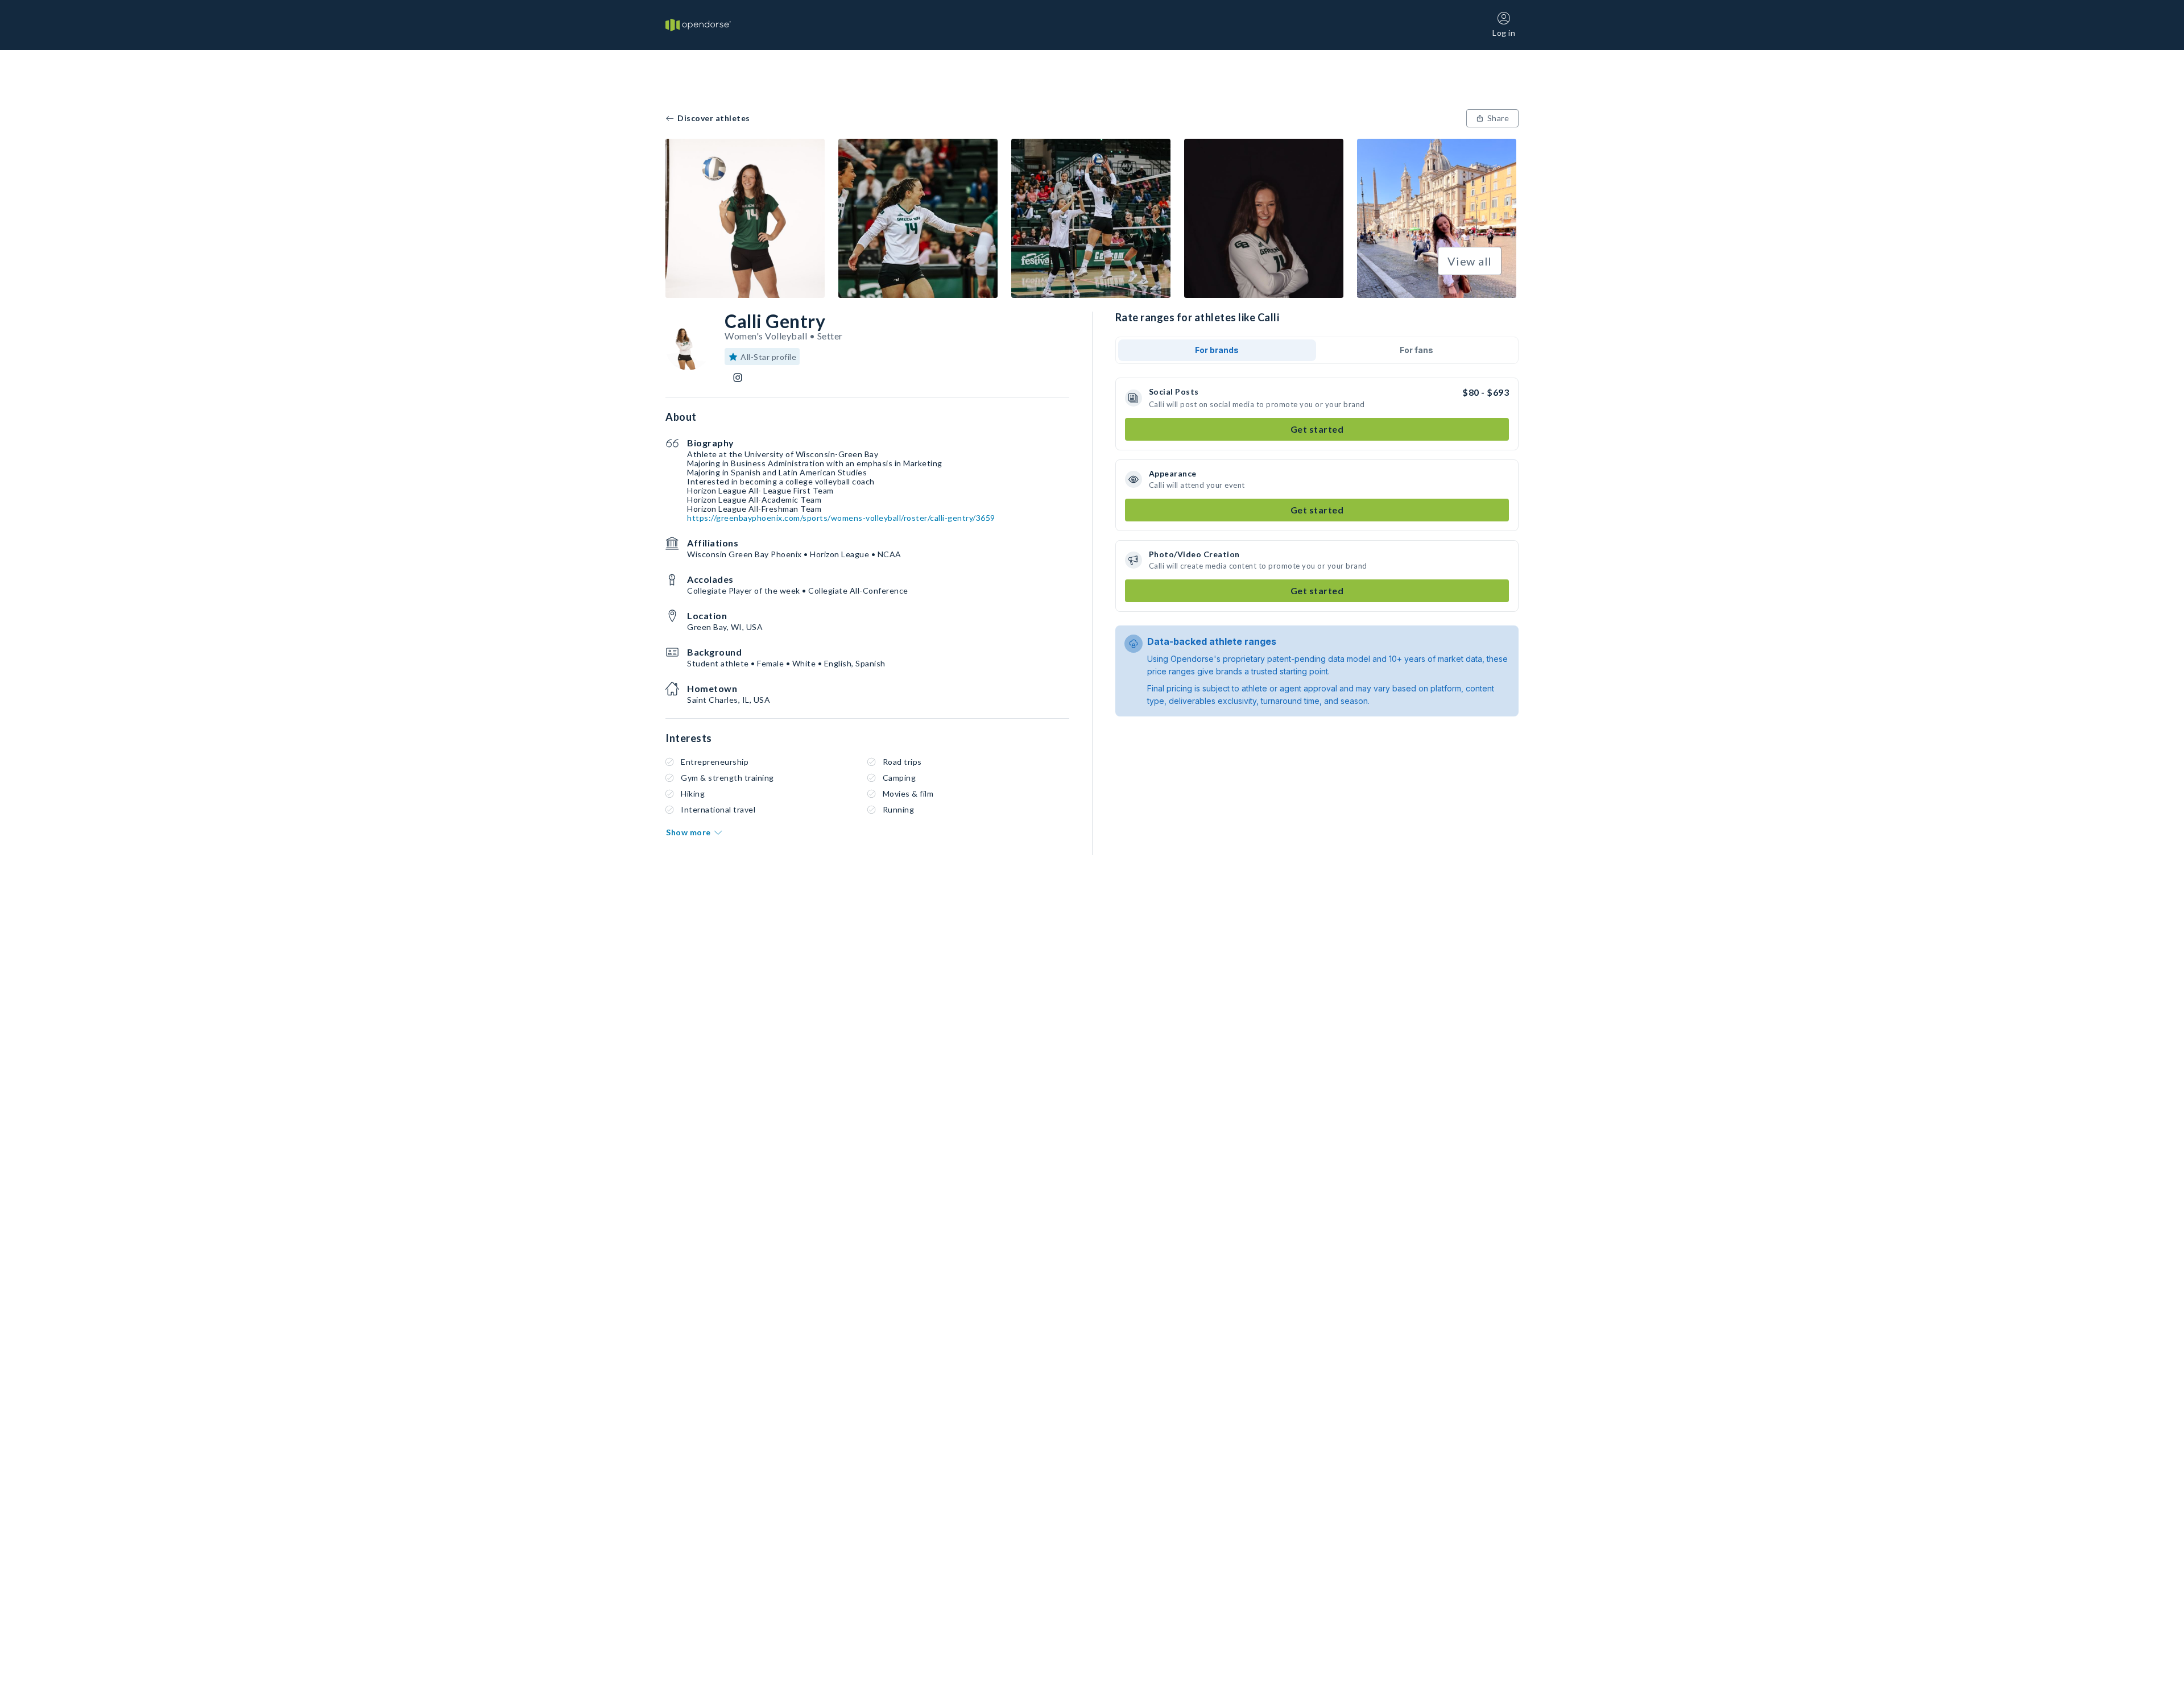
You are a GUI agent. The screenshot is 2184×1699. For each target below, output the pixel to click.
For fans (1416, 350)
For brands (1217, 350)
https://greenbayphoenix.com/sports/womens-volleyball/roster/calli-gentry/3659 (841, 518)
